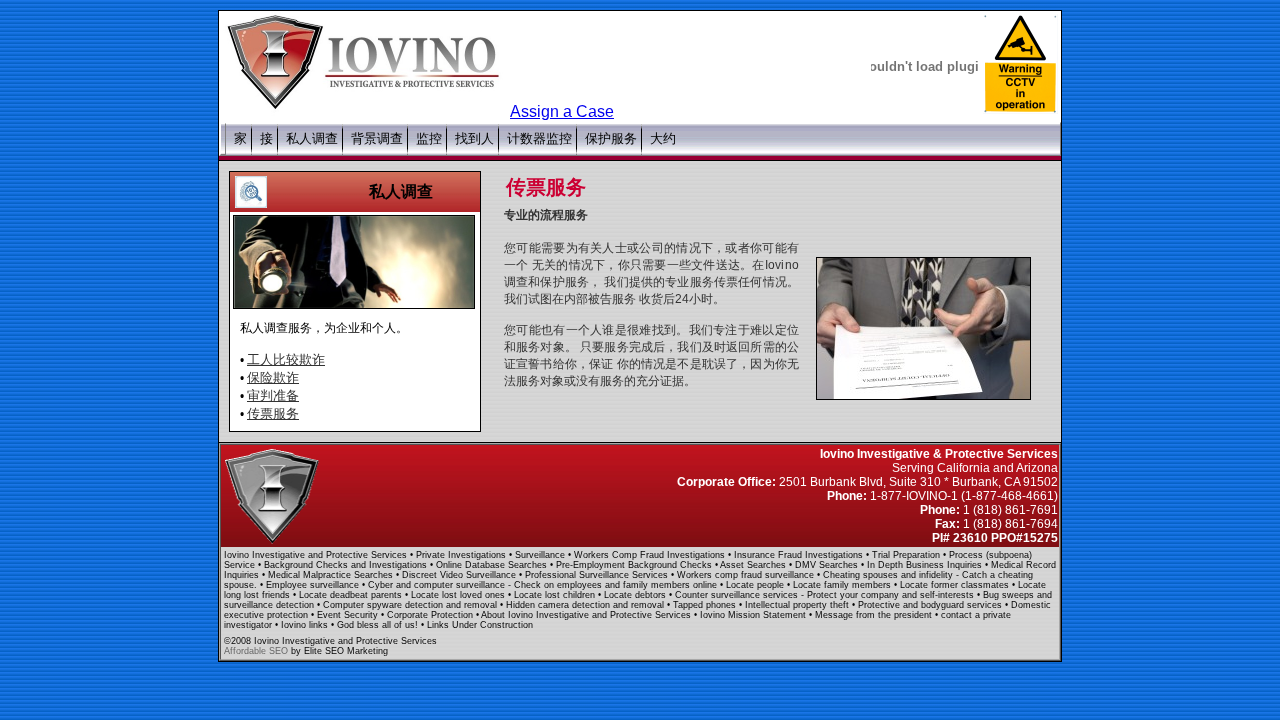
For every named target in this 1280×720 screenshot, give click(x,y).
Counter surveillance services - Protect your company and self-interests (824, 595)
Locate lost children (556, 595)
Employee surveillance (314, 585)
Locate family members (843, 585)
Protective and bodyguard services (931, 605)
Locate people (756, 585)
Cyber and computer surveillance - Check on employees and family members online (542, 585)
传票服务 (273, 413)
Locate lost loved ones (459, 595)
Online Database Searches (493, 565)
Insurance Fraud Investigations (800, 555)
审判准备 (273, 395)
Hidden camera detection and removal (586, 605)
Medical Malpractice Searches (332, 575)
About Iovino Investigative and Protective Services (587, 615)
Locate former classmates (956, 585)
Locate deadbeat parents (352, 595)
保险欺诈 (273, 377)
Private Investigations (462, 555)
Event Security (349, 615)
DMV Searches (828, 565)
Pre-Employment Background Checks (635, 565)
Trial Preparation (907, 555)
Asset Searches (754, 565)
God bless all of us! (379, 625)
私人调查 (401, 191)
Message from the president (875, 615)
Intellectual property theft (798, 605)
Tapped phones (706, 605)
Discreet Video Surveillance (460, 575)
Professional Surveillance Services (598, 575)
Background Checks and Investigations (347, 565)
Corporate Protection (431, 615)
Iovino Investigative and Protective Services (315, 555)
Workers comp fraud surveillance (747, 575)
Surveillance (541, 555)
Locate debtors (636, 595)
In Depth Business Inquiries (926, 565)
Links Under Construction (480, 625)
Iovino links (306, 625)
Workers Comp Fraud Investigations (651, 555)
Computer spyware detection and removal (411, 605)
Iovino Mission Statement (754, 615)
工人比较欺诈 (286, 359)
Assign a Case (562, 111)
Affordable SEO (256, 651)
